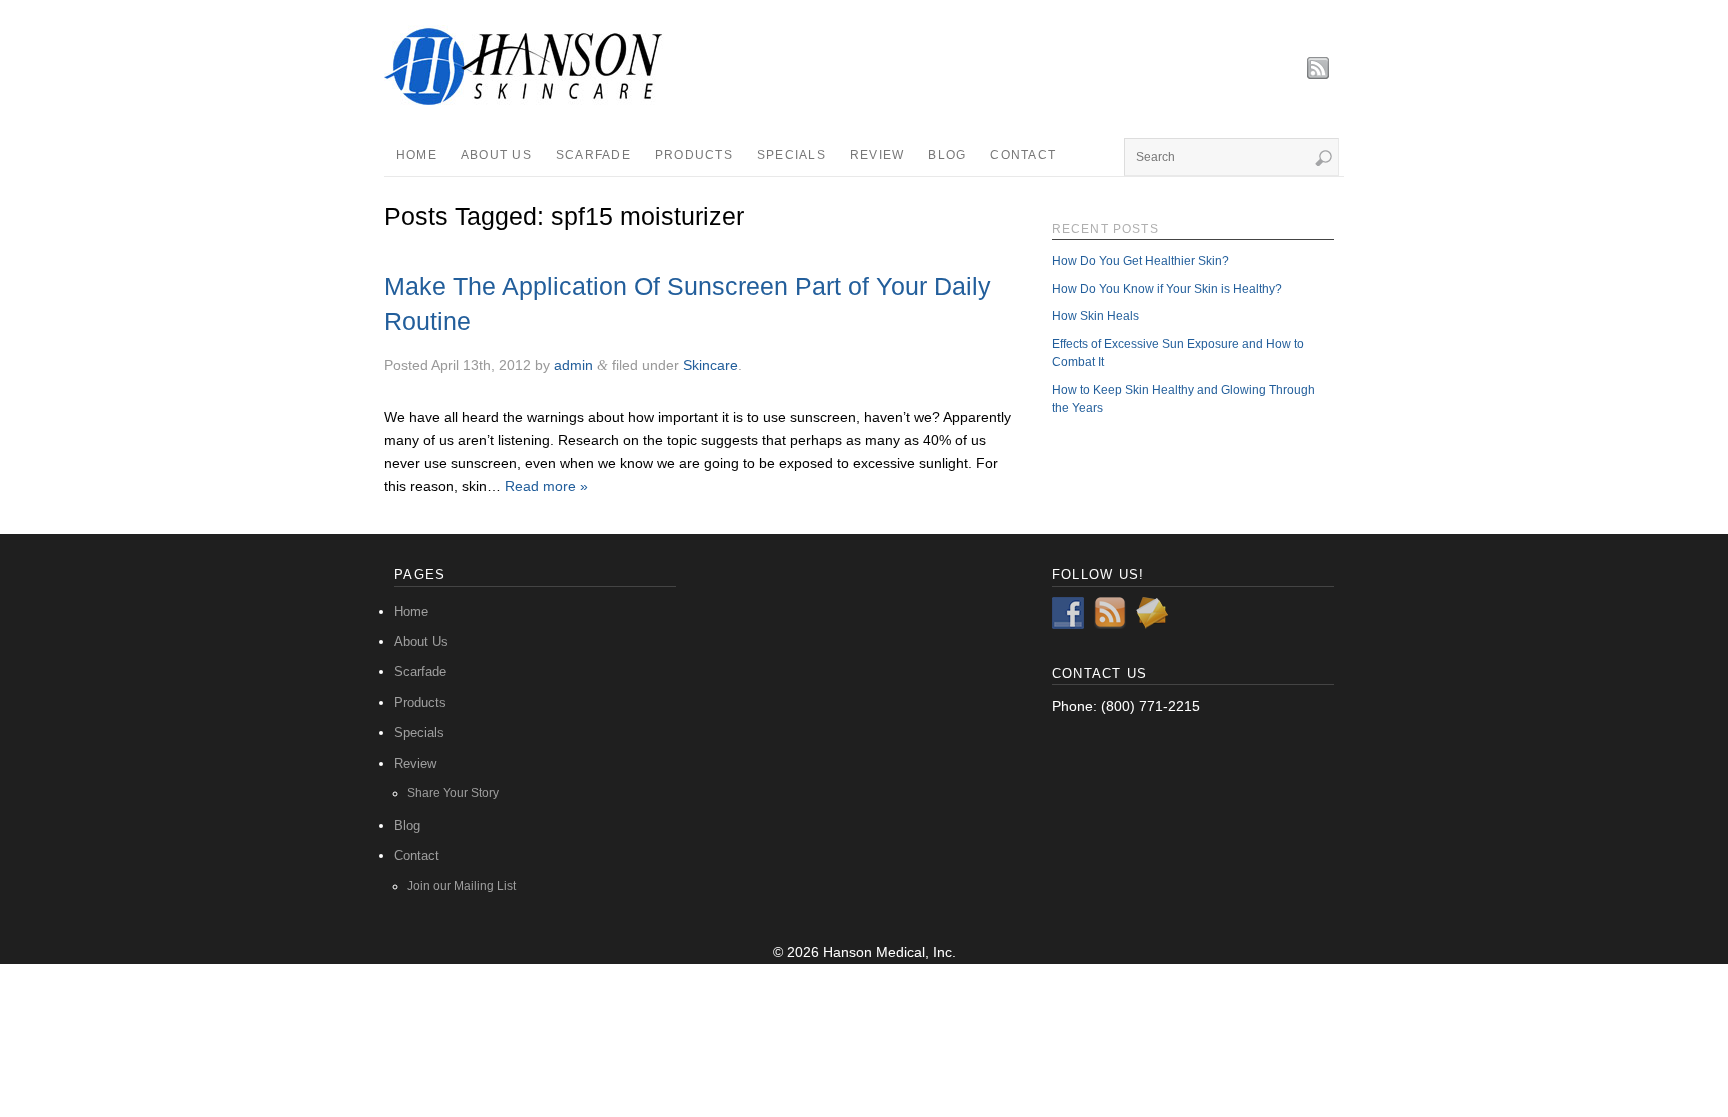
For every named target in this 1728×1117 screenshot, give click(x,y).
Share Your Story (453, 792)
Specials (791, 155)
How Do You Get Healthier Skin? (1140, 260)
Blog (947, 155)
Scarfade (593, 155)
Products (694, 155)
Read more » (546, 486)
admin (573, 365)
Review (877, 155)
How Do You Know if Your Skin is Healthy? (1167, 288)
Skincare (710, 365)
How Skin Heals (1095, 315)
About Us (496, 155)
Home (416, 155)
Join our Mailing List (461, 885)
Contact (1023, 155)
